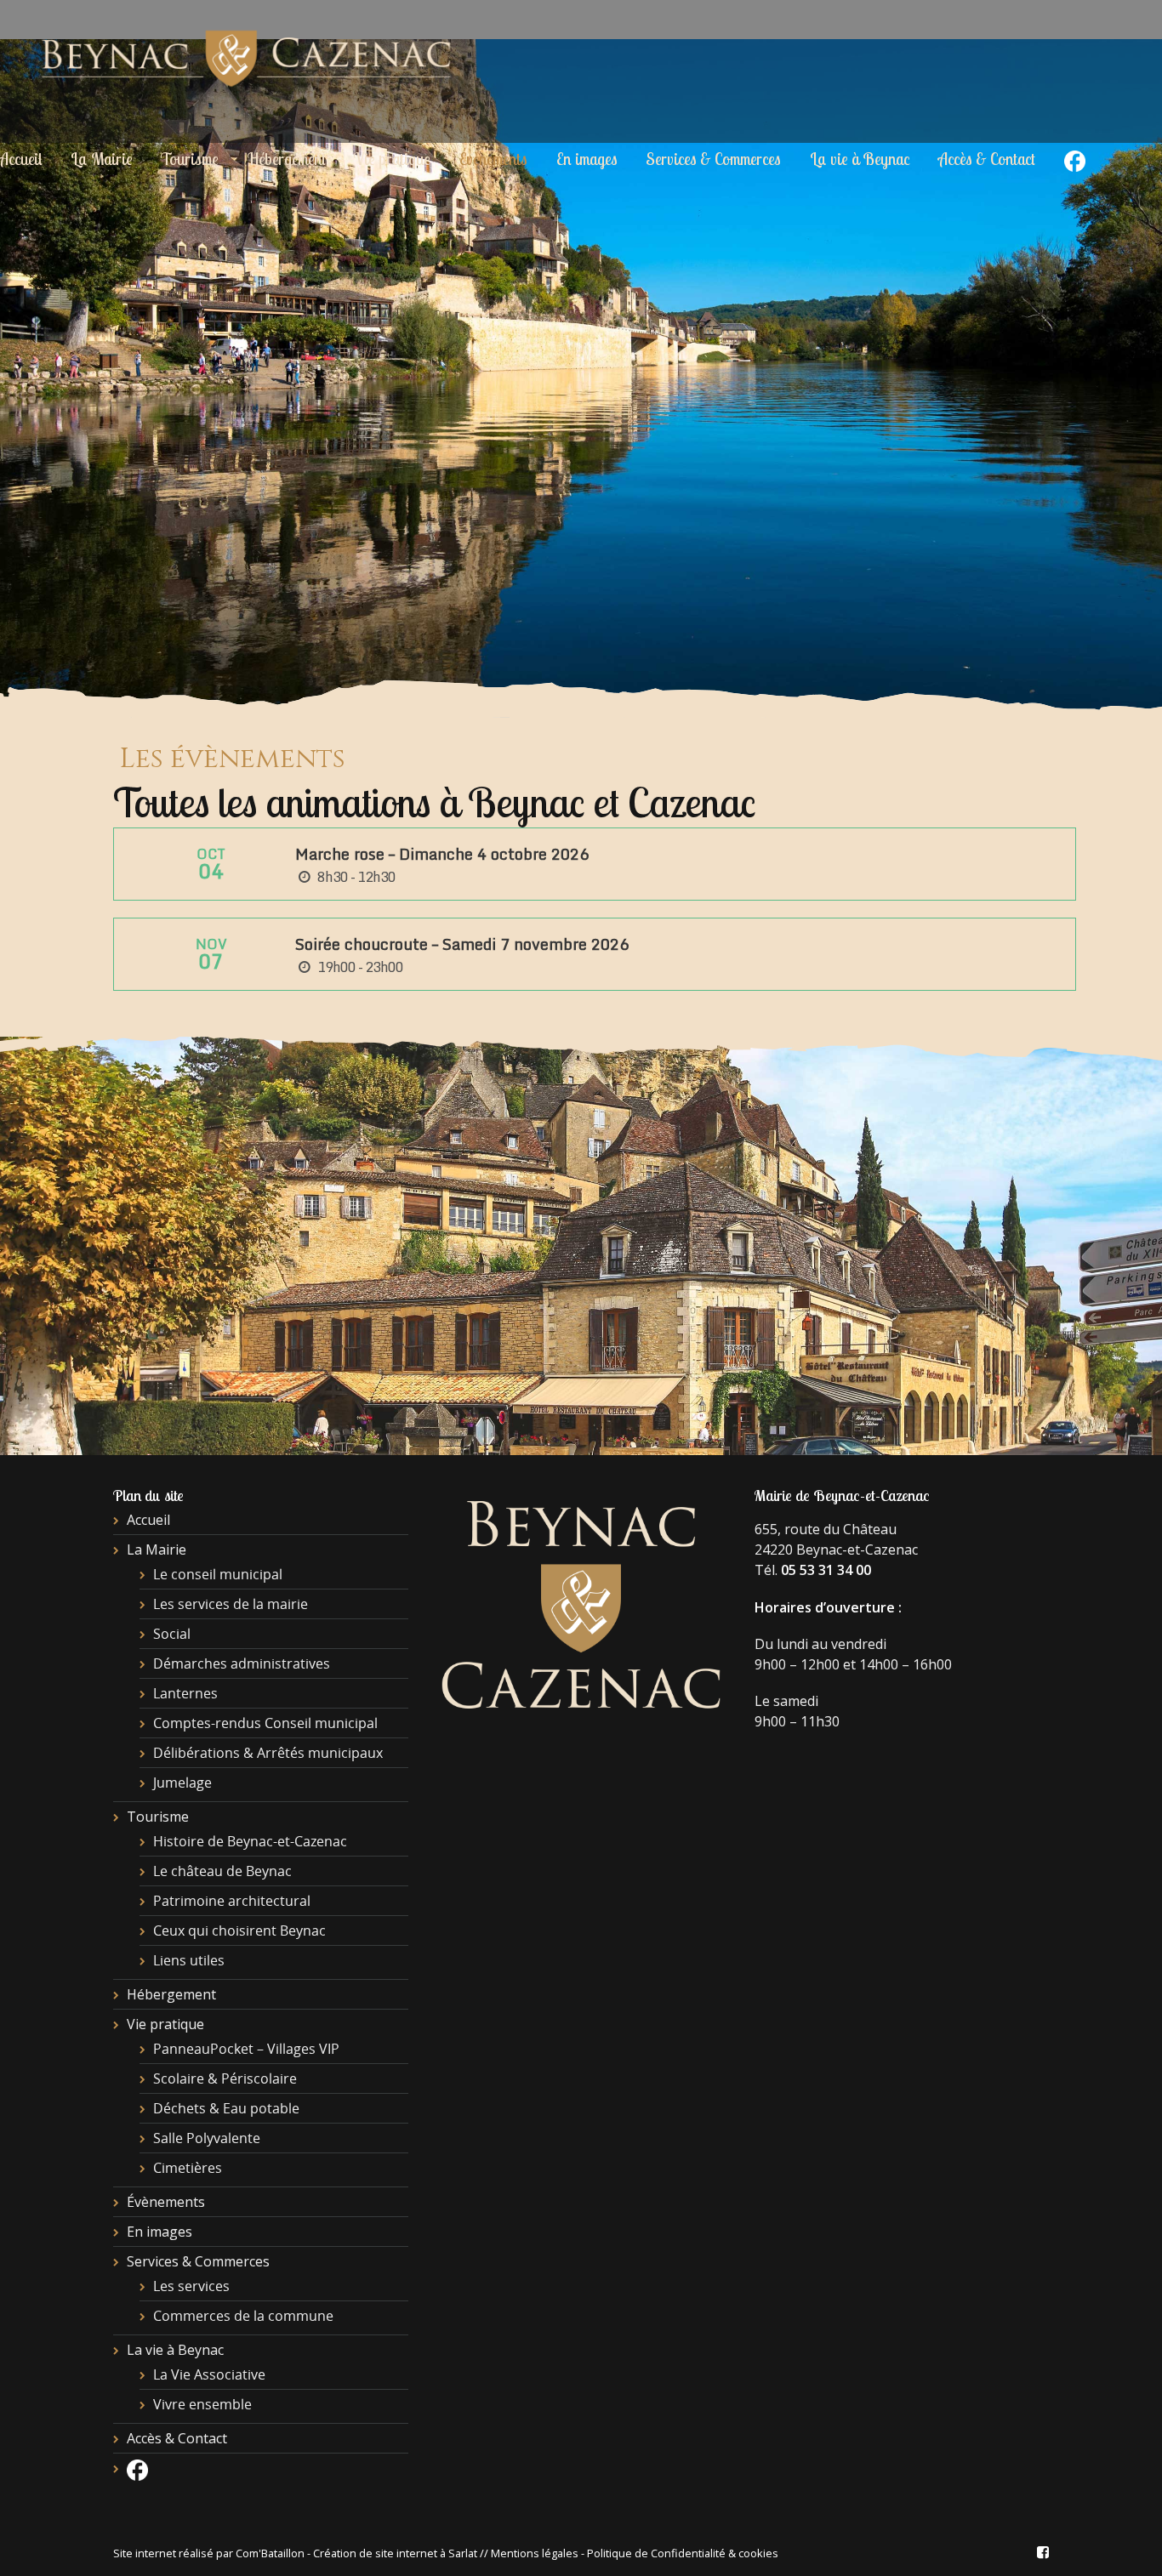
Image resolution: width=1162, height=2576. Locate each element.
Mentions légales (535, 2553)
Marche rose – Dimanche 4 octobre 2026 (442, 854)
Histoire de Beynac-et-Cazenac (250, 1841)
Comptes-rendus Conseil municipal (265, 1723)
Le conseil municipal (218, 1574)
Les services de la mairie (231, 1604)
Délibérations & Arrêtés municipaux (268, 1753)
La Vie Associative (209, 2374)
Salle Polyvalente (207, 2138)
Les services (191, 2286)
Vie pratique (392, 159)
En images (587, 159)
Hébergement (287, 159)
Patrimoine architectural (232, 1901)
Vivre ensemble (202, 2404)
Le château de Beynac (222, 1871)
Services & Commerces (713, 159)
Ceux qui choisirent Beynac (239, 1931)
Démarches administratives (242, 1663)
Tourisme (190, 159)
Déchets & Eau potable (226, 2108)
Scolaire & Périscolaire (225, 2078)
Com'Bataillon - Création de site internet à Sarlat (358, 2553)
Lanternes (185, 1693)
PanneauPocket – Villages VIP (246, 2049)
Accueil (148, 1520)
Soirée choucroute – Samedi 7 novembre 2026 (462, 944)
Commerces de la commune (243, 2316)
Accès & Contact (987, 159)
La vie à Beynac (860, 159)
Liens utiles (189, 1960)
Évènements (493, 159)
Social (172, 1634)
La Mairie (102, 159)
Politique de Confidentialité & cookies (683, 2553)
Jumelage (182, 1783)
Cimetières (188, 2168)
